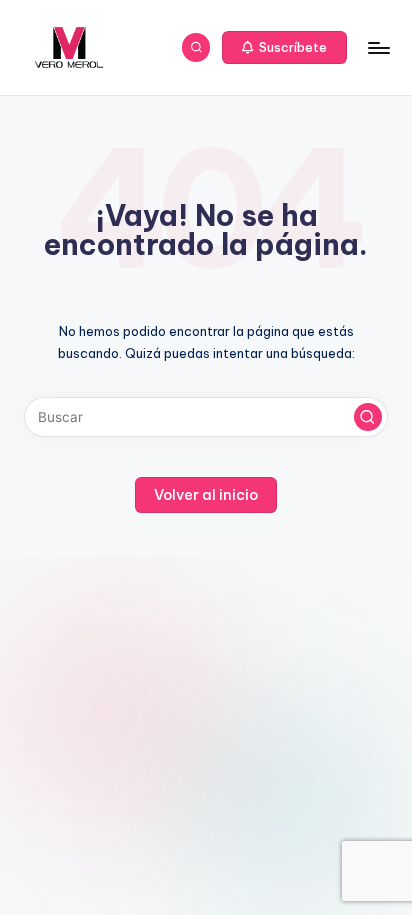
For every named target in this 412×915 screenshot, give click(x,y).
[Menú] (378, 47)
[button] (285, 48)
